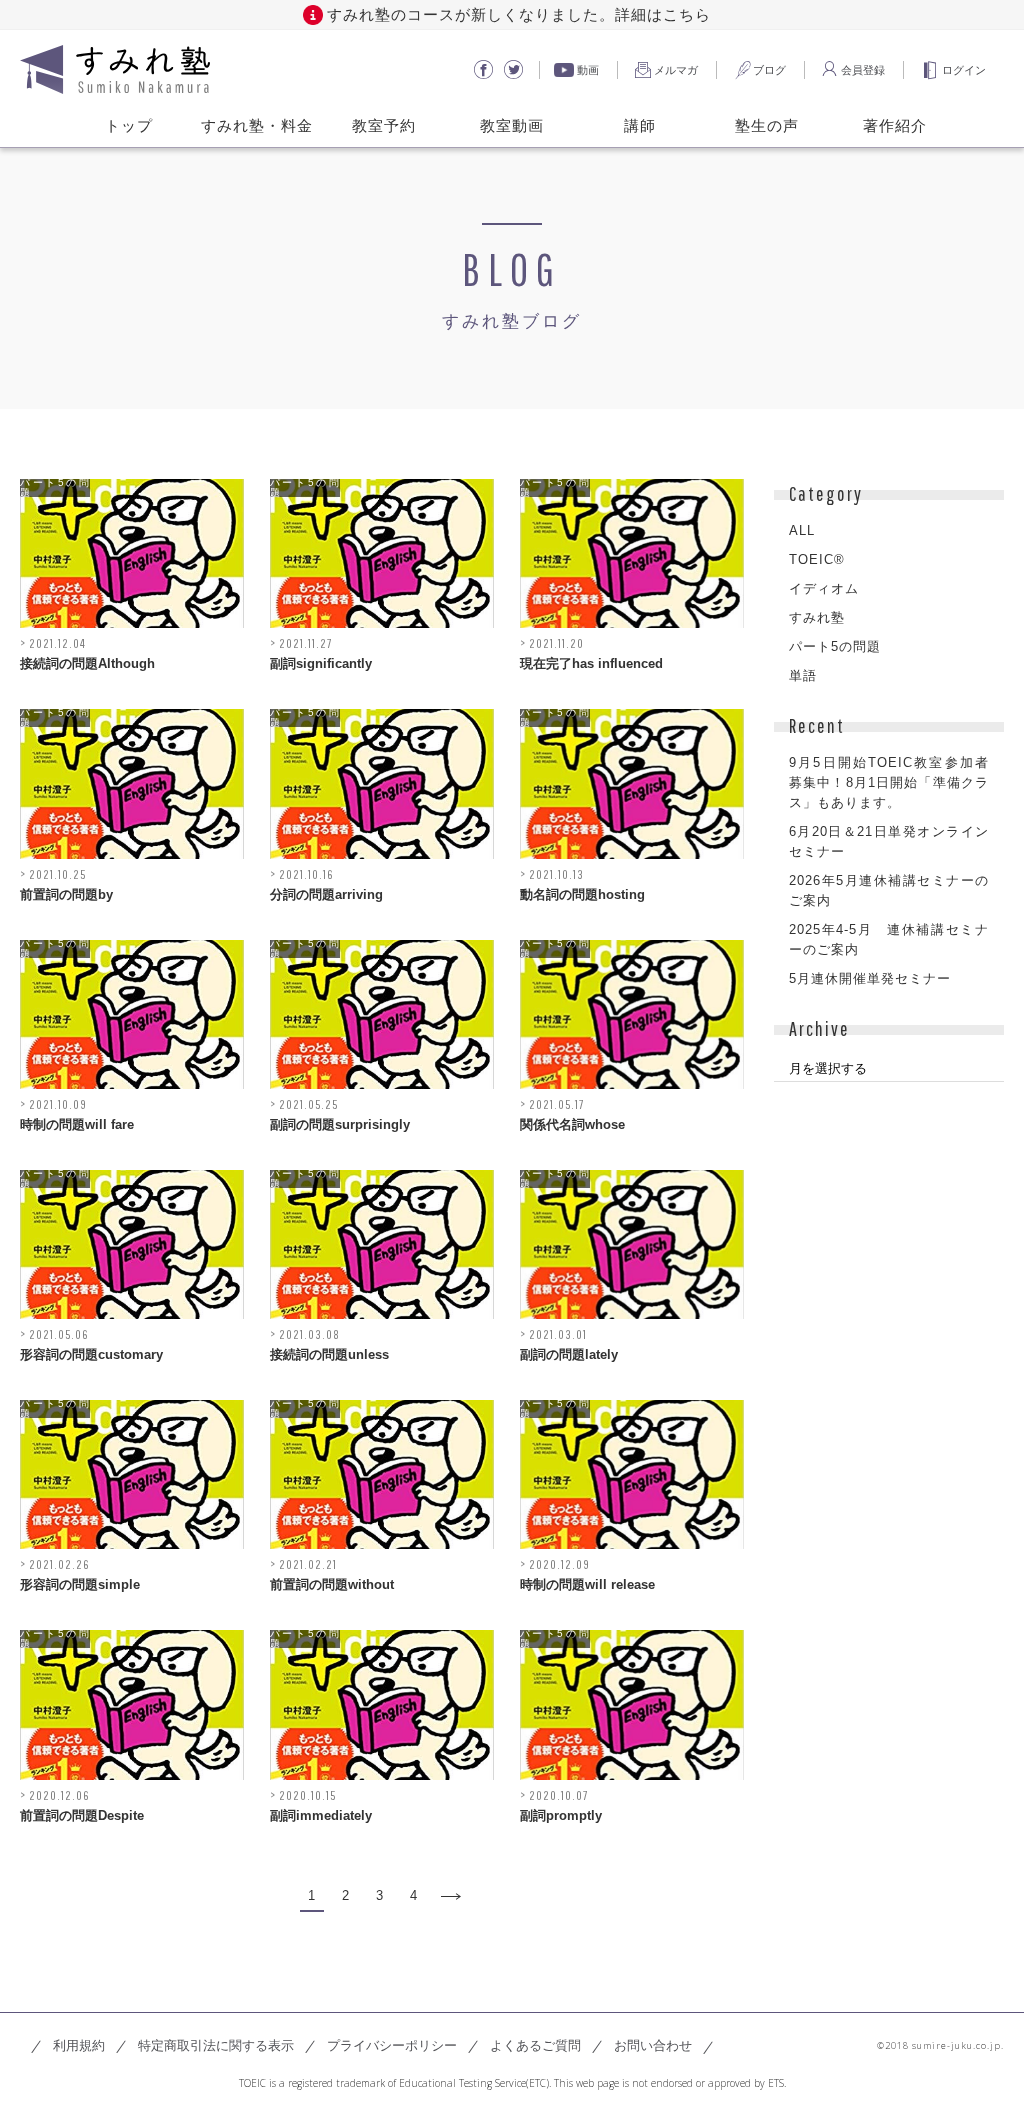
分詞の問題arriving (326, 894)
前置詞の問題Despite (82, 1815)
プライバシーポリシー (392, 2045)
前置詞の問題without (332, 1584)
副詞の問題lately (569, 1354)
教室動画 (512, 125)
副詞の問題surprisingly (340, 1124)
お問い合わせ (653, 2045)
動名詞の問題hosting (582, 894)
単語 (803, 675)
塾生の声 (767, 125)
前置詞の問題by (66, 894)
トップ (129, 125)
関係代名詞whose (572, 1124)
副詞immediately (321, 1815)
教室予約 (384, 125)
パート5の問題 (55, 488)
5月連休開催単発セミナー (870, 978)
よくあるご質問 (535, 2045)
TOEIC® (817, 559)
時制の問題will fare (77, 1124)
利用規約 (79, 2045)
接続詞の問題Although (87, 663)
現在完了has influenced (591, 663)
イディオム (824, 588)
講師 (640, 125)
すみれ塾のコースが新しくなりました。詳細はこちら (519, 14)
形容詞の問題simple (80, 1584)
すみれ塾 (817, 617)
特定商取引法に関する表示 (216, 2045)
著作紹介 (895, 125)
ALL (802, 530)
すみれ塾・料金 (257, 125)
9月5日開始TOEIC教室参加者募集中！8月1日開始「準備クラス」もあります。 (889, 782)
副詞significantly (321, 663)
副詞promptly (561, 1815)
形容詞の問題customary (91, 1354)
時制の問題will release (587, 1584)
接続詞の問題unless (329, 1354)
